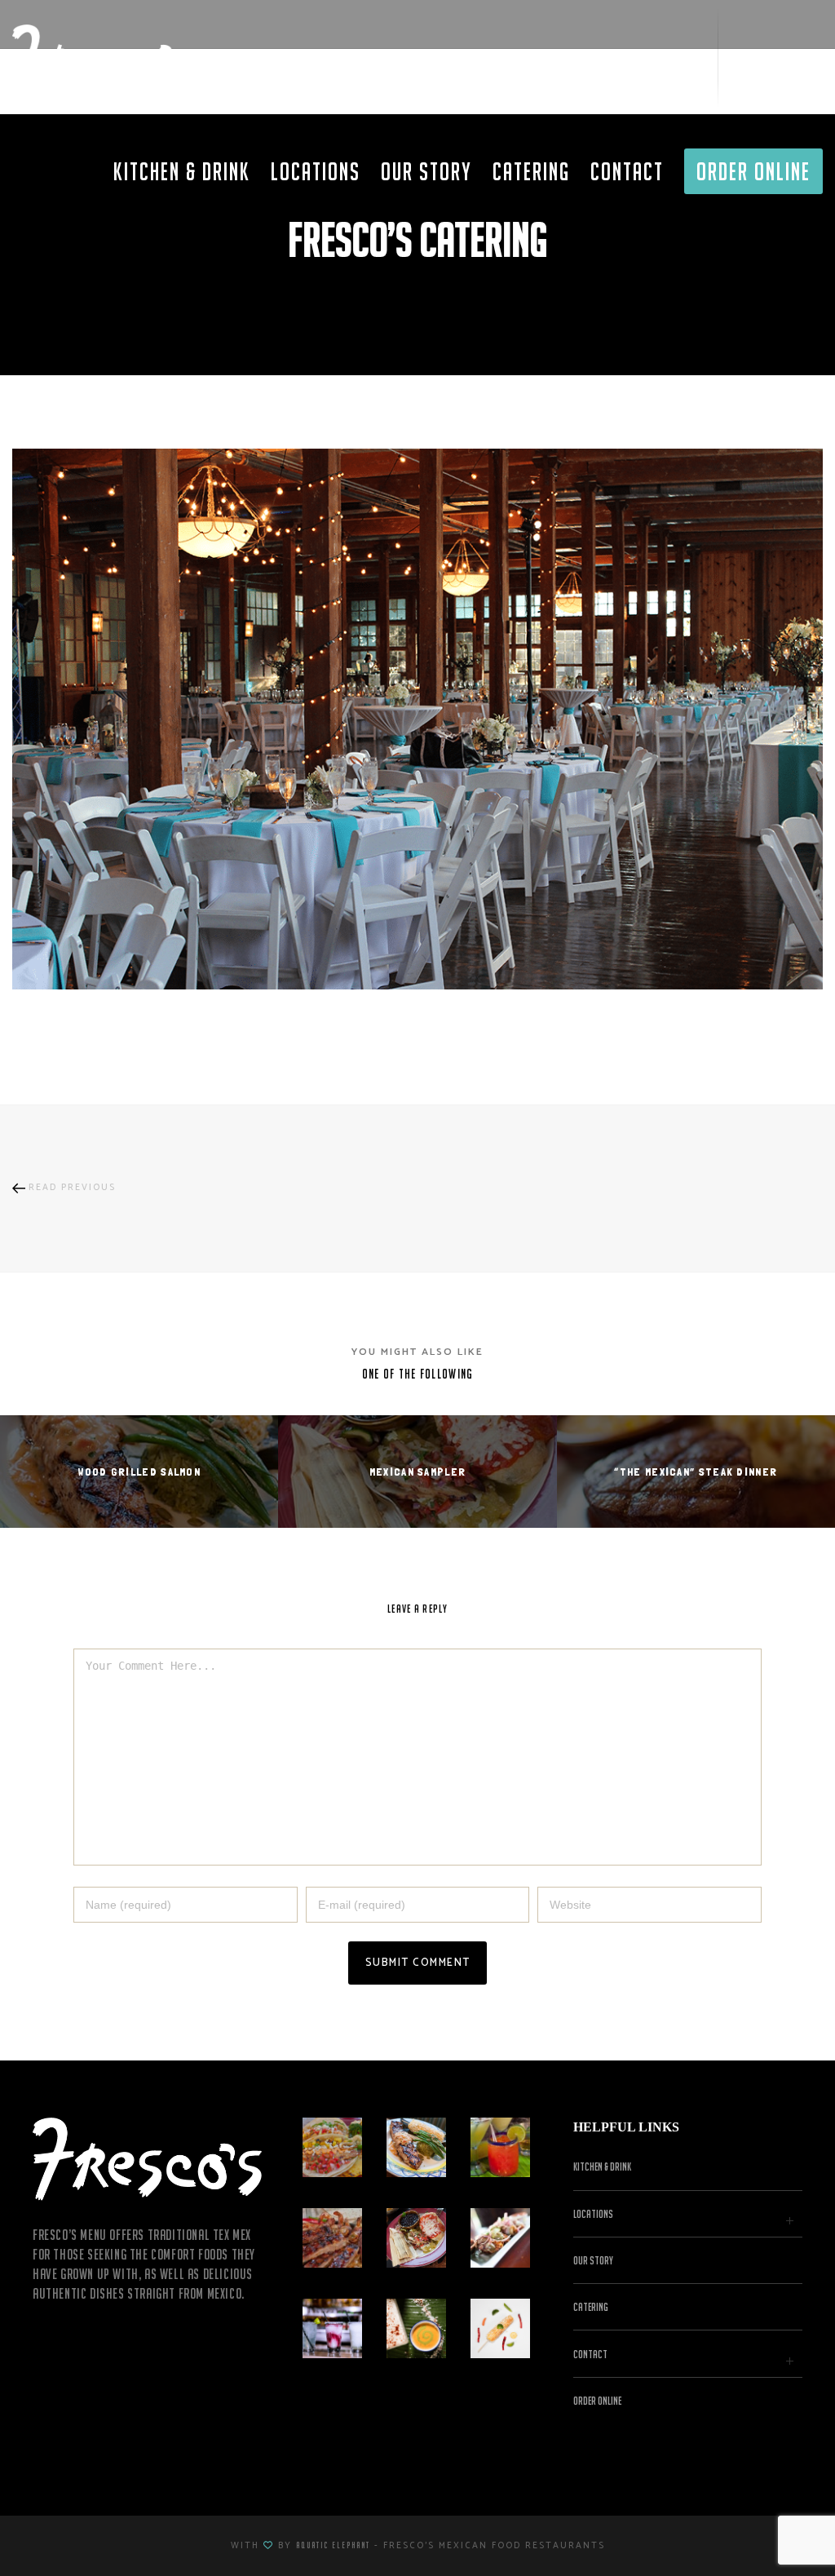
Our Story (593, 2260)
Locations (593, 2214)
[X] (746, 57)
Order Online (597, 2401)
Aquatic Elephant (333, 2545)
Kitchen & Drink (602, 2167)
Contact (590, 2354)
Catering (591, 2307)
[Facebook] (778, 57)
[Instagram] (808, 57)
